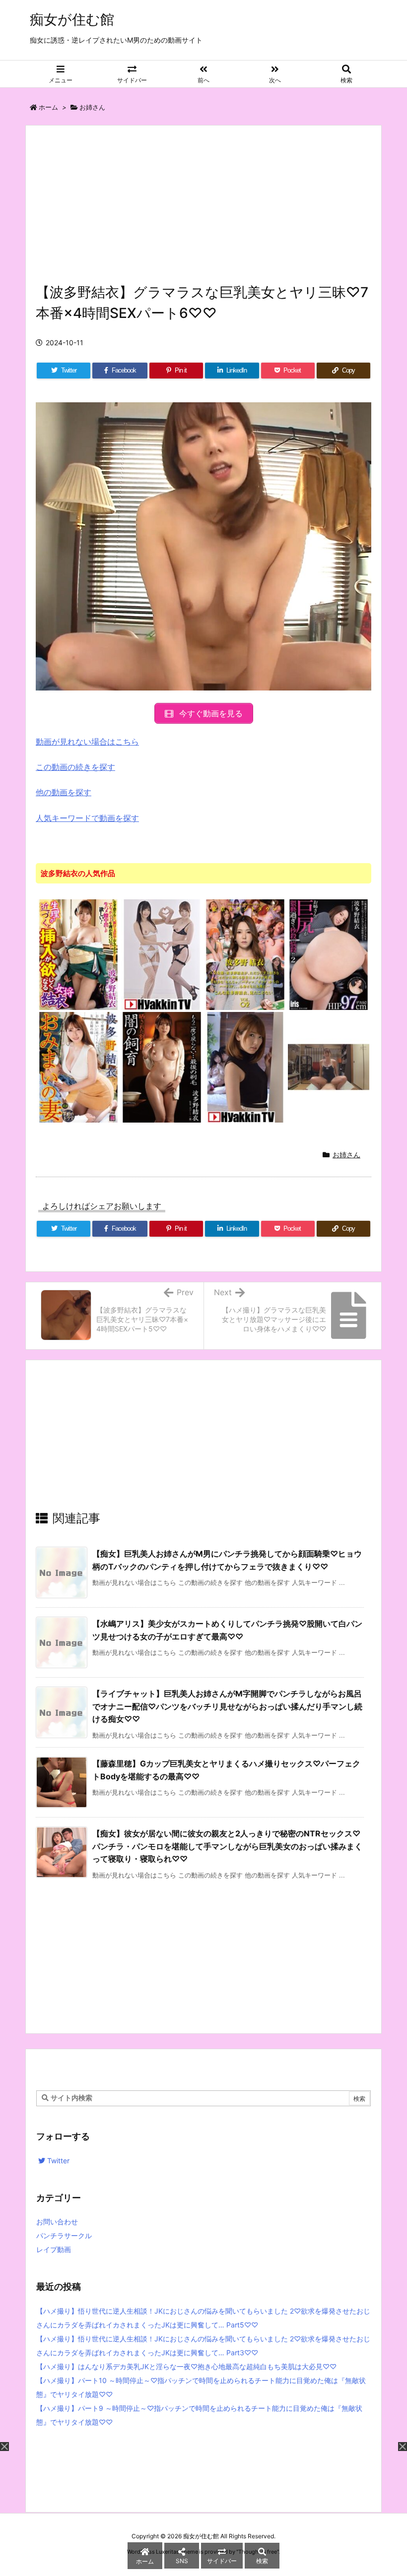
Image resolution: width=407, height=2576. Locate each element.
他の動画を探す (64, 792)
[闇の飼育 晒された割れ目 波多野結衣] (162, 1067)
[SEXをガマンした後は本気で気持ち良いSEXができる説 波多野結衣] (245, 1067)
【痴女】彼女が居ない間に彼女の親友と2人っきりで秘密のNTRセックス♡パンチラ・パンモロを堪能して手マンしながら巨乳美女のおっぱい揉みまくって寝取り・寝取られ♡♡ (227, 1846)
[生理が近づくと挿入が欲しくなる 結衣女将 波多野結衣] (78, 954)
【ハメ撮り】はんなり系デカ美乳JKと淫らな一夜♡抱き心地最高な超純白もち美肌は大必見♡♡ (186, 2366)
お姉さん (92, 107)
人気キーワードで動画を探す (87, 818)
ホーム (48, 107)
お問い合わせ (57, 2222)
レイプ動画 (54, 2249)
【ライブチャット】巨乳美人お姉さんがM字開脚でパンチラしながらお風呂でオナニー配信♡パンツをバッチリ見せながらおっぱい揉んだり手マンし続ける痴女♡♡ (227, 1706)
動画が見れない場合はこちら (87, 742)
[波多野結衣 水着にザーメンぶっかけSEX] (329, 1067)
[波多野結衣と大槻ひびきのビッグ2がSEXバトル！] (162, 954)
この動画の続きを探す (75, 767)
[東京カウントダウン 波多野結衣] (245, 954)
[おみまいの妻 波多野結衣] (78, 1067)
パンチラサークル (64, 2235)
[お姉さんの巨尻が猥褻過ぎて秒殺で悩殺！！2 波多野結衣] (329, 954)
